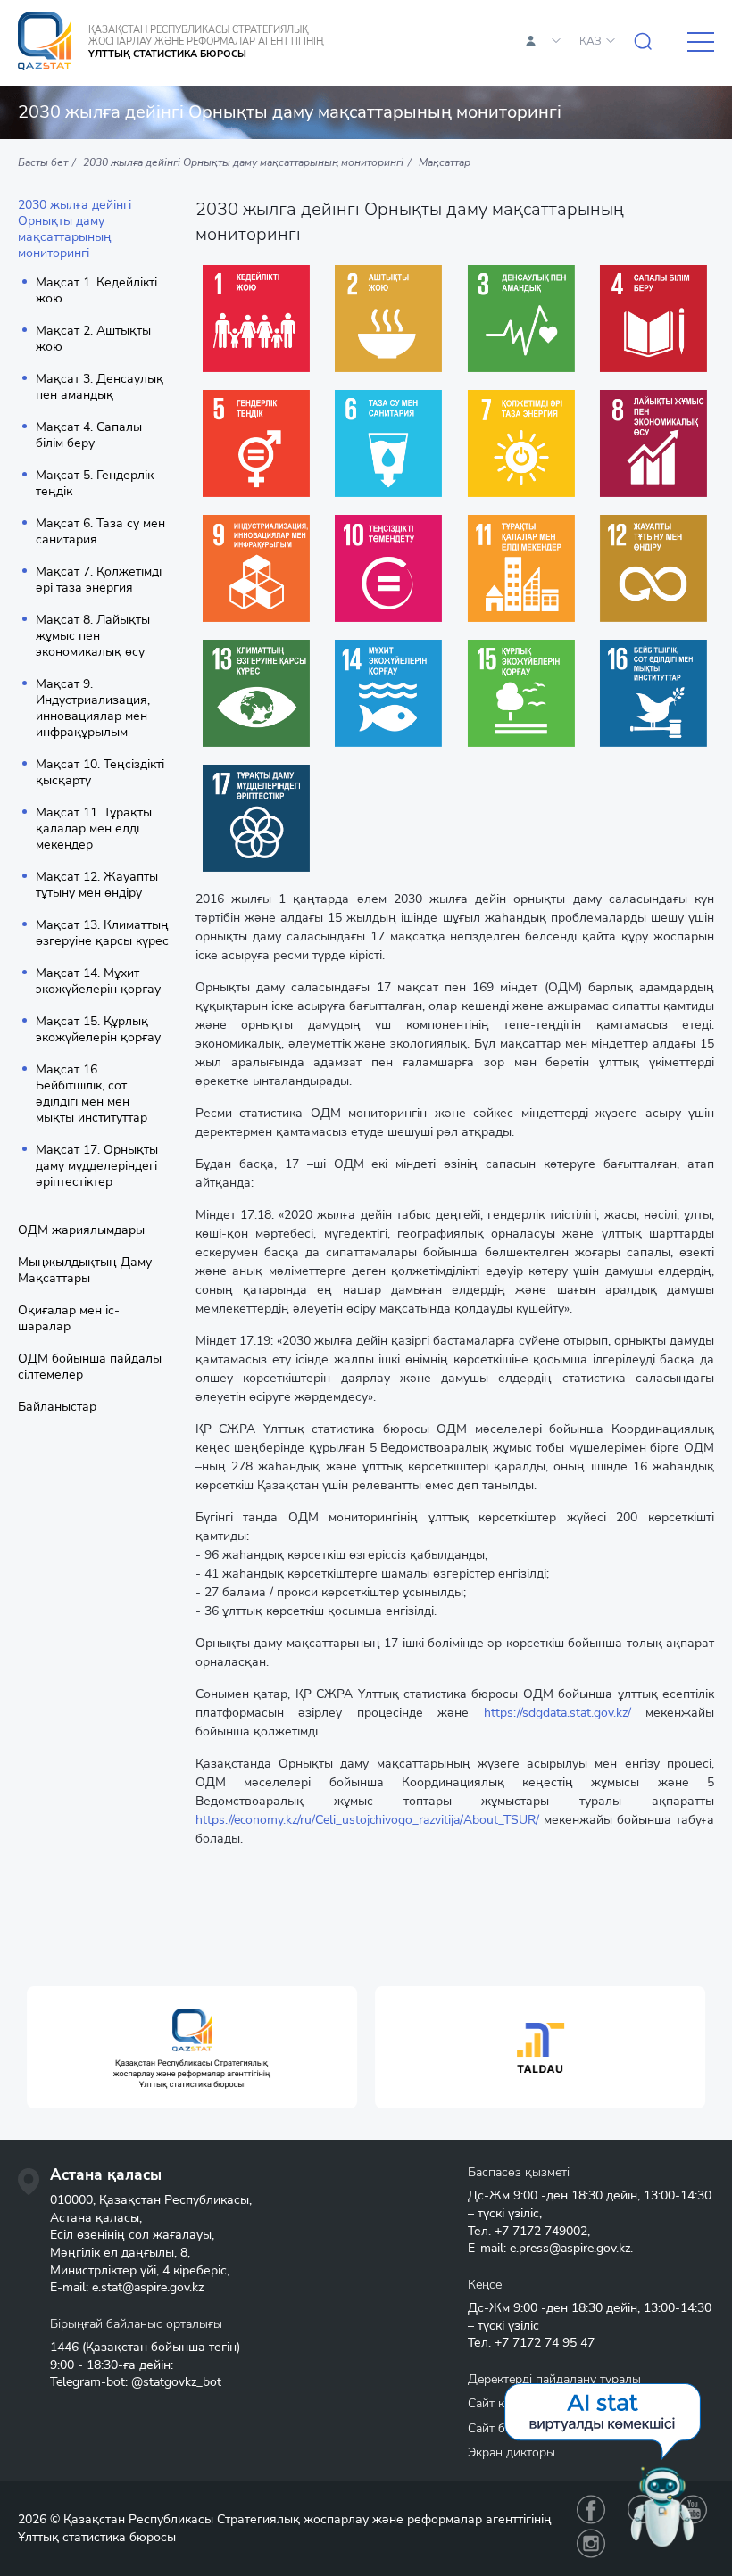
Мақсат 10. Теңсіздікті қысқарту (100, 773)
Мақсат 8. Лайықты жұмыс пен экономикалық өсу (93, 636)
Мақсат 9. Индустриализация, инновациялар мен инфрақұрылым (93, 708)
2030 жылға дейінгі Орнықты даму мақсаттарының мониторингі (75, 229)
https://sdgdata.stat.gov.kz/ (557, 1713)
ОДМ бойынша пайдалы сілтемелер (90, 1367)
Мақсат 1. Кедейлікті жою (96, 291)
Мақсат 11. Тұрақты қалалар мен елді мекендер (94, 829)
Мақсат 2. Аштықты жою (93, 339)
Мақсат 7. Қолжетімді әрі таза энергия (99, 580)
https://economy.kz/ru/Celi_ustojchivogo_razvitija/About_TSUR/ (367, 1820)
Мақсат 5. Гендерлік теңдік (95, 484)
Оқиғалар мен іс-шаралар (69, 1319)
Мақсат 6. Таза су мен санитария (100, 532)
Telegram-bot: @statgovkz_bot (136, 2382)
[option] (192, 2047)
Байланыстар (57, 1407)
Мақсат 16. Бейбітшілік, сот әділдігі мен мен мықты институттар (91, 1094)
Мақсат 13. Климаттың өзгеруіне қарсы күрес (102, 933)
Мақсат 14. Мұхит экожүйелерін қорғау (98, 982)
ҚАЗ (591, 41)
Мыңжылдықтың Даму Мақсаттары (85, 1271)
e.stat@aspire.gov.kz (148, 2287)
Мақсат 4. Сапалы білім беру (89, 435)
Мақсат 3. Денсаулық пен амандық (100, 387)
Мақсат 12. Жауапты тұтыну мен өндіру (97, 885)
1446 (64, 2347)
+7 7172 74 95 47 (545, 2343)
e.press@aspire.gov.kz (570, 2248)
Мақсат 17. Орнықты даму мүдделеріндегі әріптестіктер (97, 1166)
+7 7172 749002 (541, 2231)
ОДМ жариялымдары (81, 1230)
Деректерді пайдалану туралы (554, 2379)
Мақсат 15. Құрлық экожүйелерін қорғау (98, 1030)
